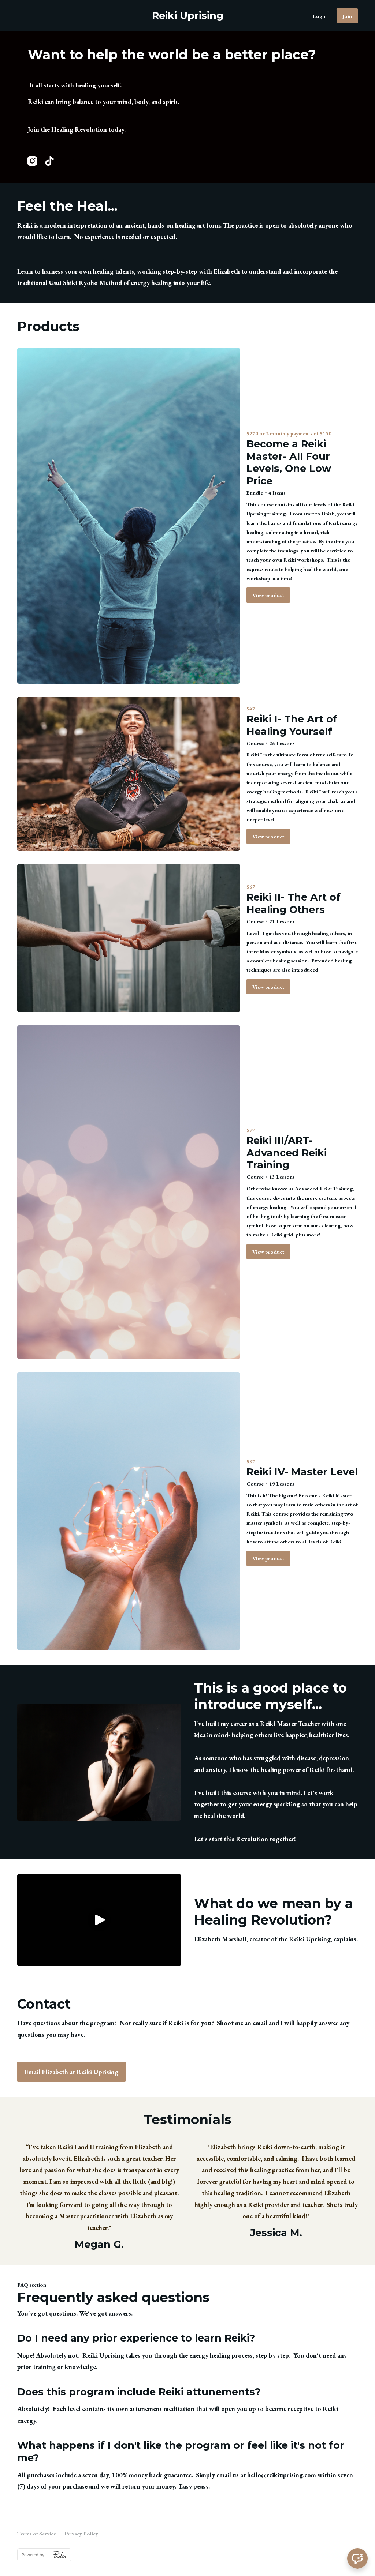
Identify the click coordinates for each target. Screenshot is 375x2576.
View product (268, 595)
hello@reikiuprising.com (282, 2475)
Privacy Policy (81, 2533)
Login (320, 16)
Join (347, 16)
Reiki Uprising (188, 16)
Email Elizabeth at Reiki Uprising (71, 2072)
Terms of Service (37, 2533)
